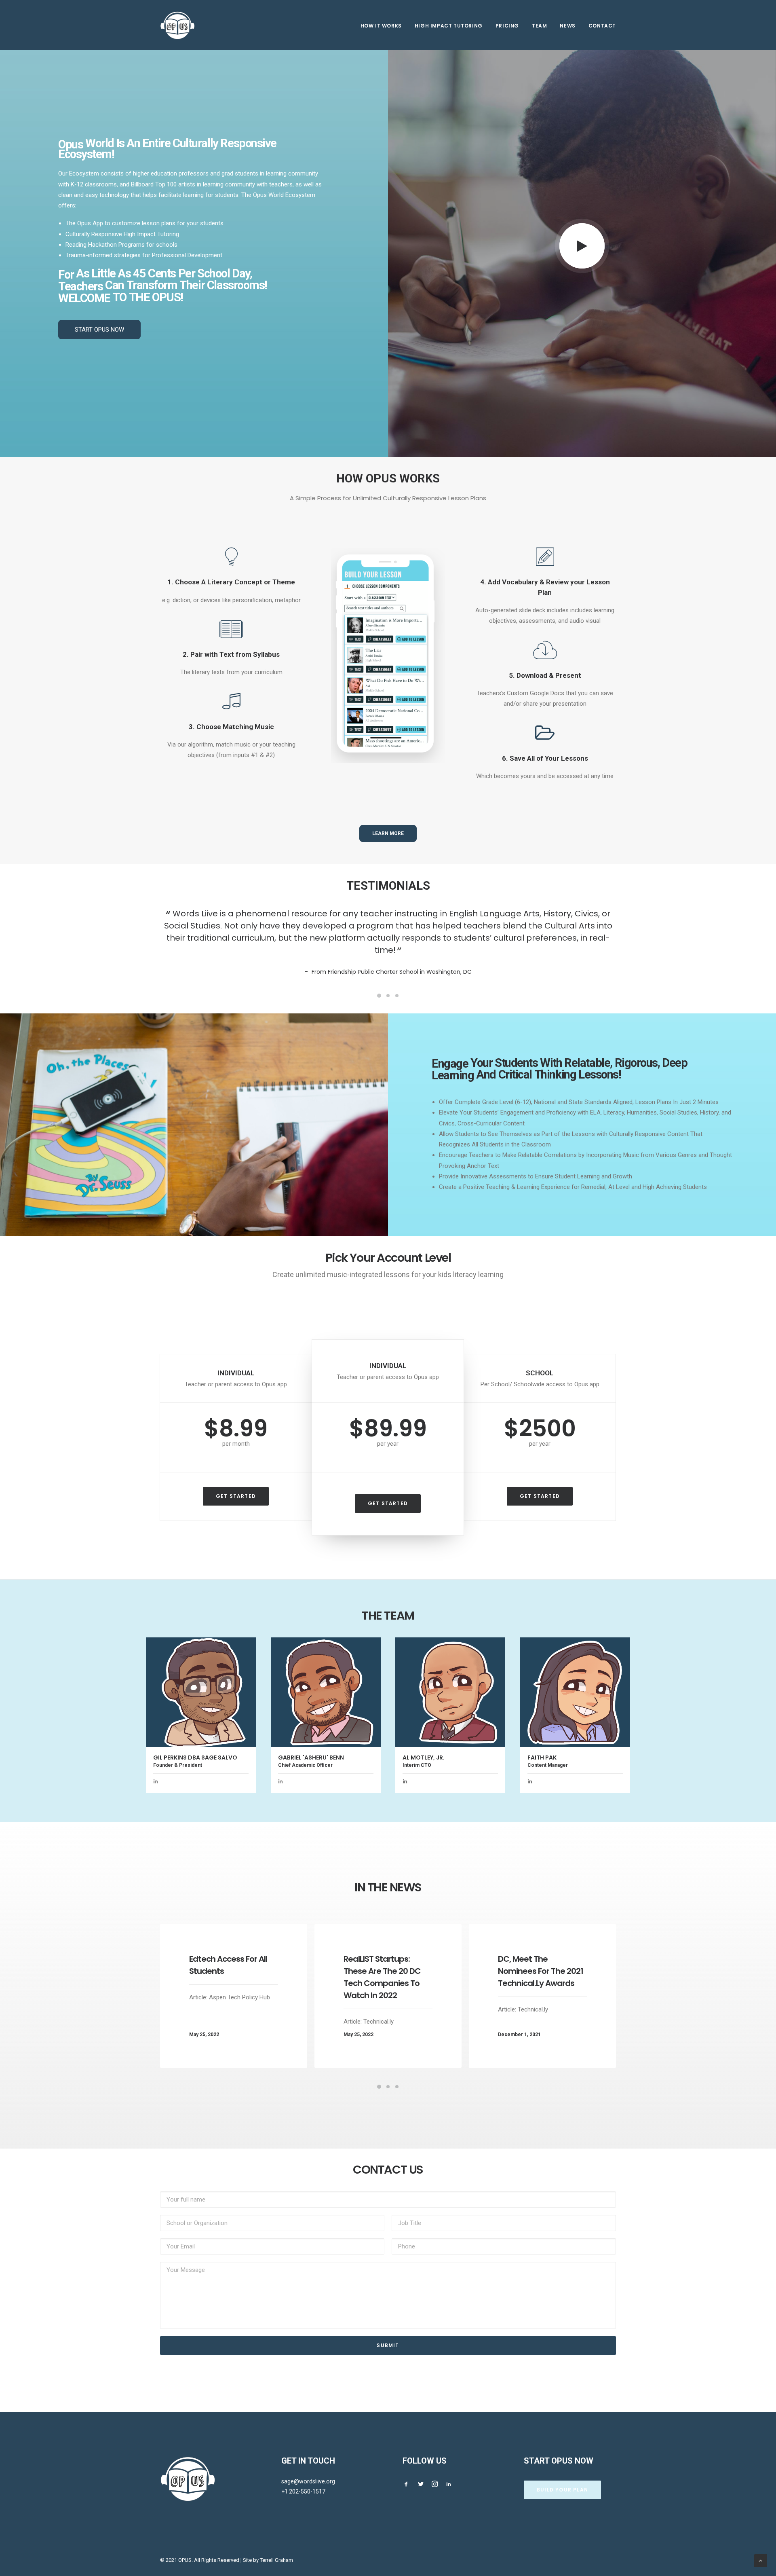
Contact (602, 26)
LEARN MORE (388, 833)
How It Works (381, 26)
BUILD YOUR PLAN (562, 2490)
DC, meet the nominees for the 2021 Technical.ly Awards (541, 1983)
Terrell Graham (276, 2560)
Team (539, 26)
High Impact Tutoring (449, 26)
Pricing (507, 26)
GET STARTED (236, 1508)
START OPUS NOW (99, 330)
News (567, 26)
